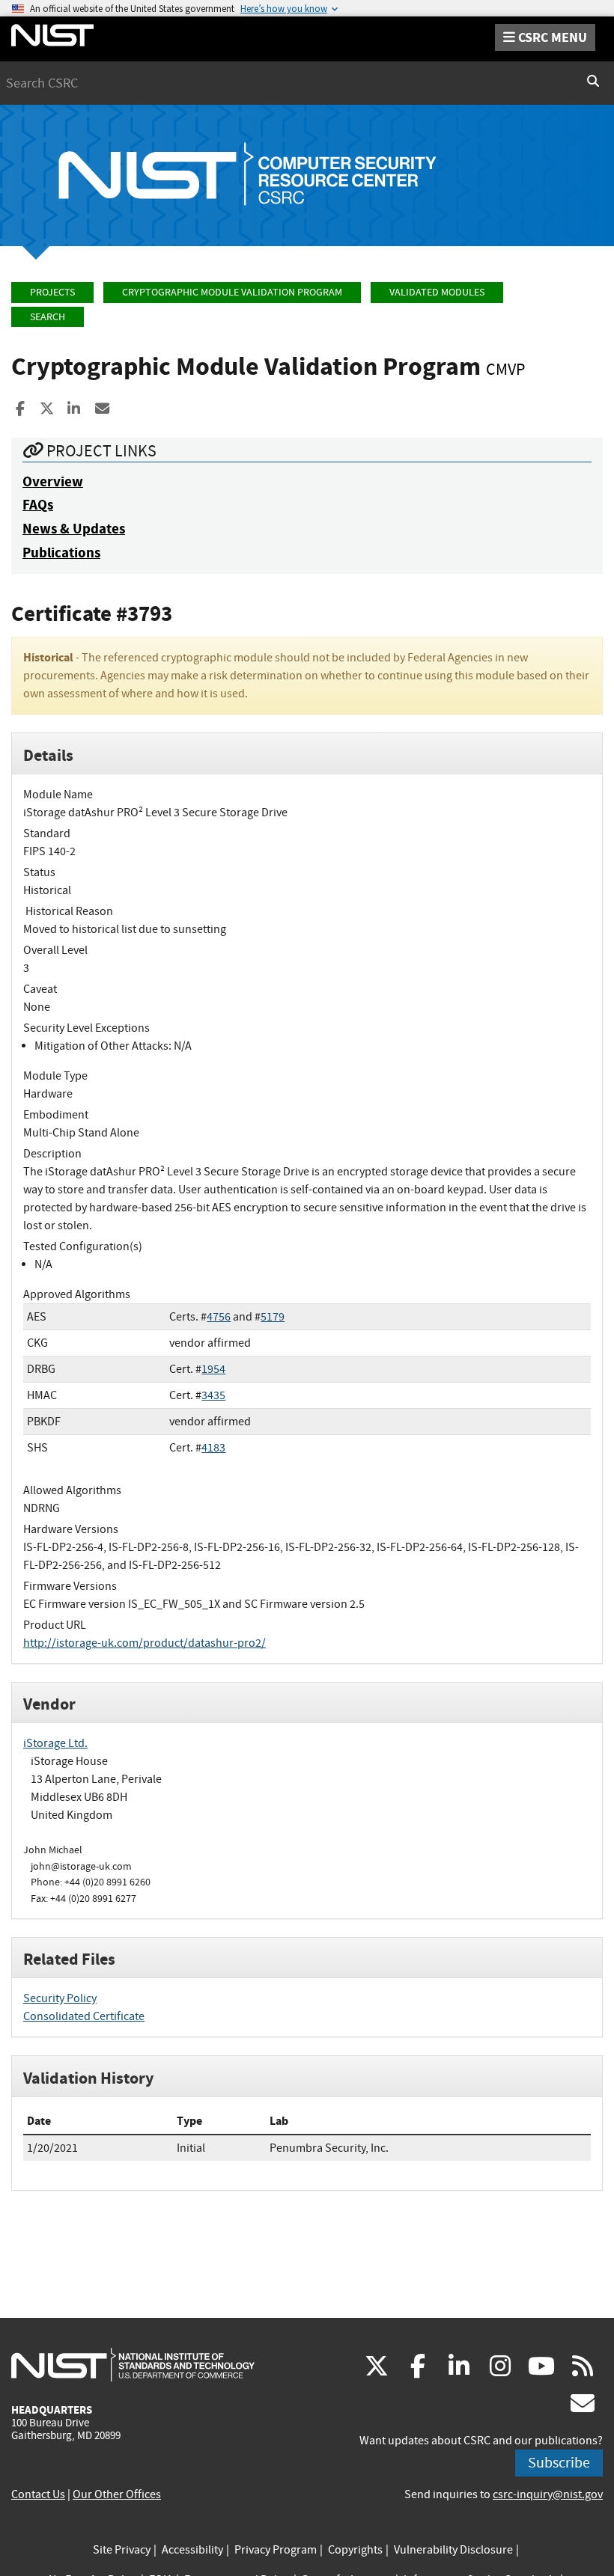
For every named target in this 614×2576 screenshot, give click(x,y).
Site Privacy (122, 2550)
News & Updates (74, 529)
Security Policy (60, 1998)
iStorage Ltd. (55, 1743)
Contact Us (38, 2494)
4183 (213, 1448)
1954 (213, 1369)
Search (48, 317)
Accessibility (192, 2550)
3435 (213, 1395)
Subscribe (559, 2463)
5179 (273, 1317)
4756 (219, 1317)
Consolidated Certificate (84, 2016)
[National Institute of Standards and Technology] (133, 2364)
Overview (53, 481)
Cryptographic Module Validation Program (232, 292)
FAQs (38, 505)
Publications (61, 553)
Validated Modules (437, 292)
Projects (52, 292)
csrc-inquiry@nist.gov (548, 2494)
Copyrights (355, 2550)
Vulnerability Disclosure (453, 2550)
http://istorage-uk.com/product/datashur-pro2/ (145, 1643)
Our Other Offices (117, 2494)
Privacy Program (276, 2550)
